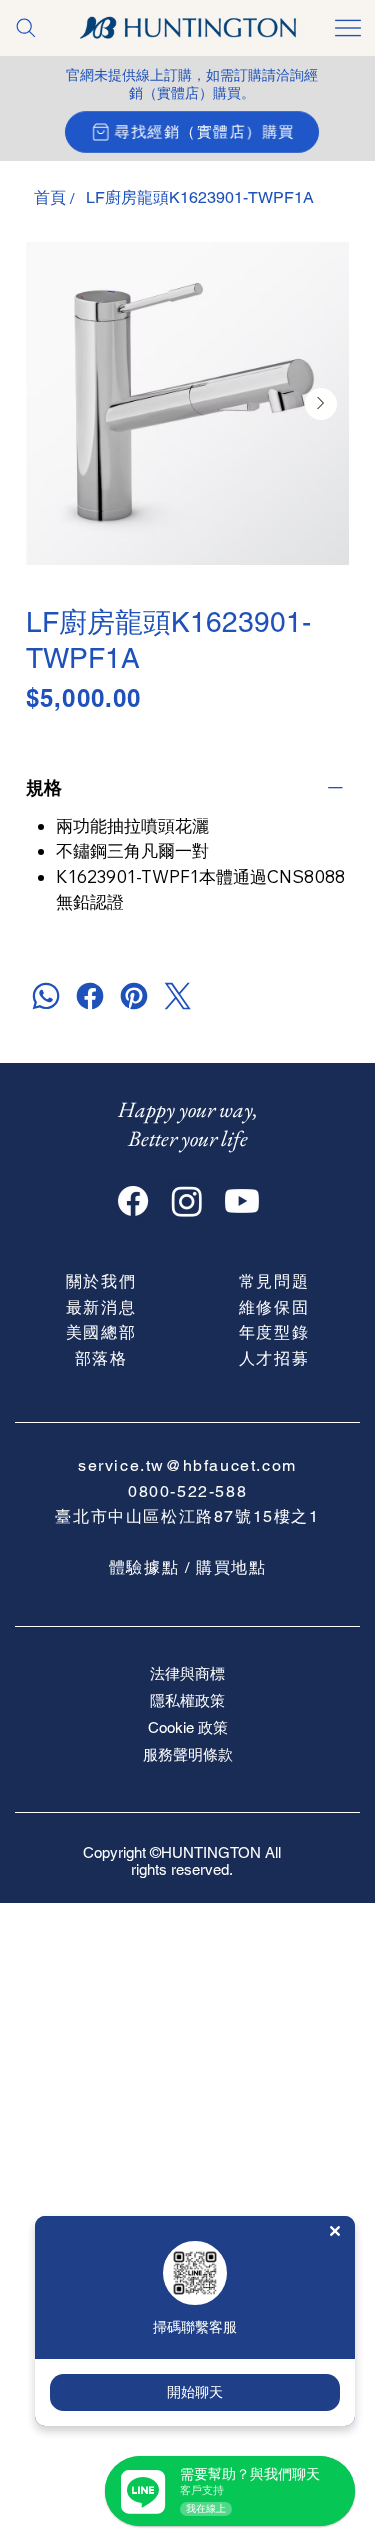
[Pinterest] (134, 996)
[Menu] (348, 28)
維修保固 (274, 1307)
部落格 (101, 1358)
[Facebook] (90, 996)
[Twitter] (178, 996)
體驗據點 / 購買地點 (188, 1567)
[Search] (26, 28)
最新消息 (101, 1307)
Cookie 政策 (188, 1727)
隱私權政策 (187, 1700)
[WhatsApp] (46, 996)
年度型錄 (274, 1332)
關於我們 (101, 1281)
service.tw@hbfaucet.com (187, 1465)
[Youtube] (242, 1201)
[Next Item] (321, 404)
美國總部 (101, 1332)
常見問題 (274, 1281)
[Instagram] (187, 1201)
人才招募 (274, 1358)
